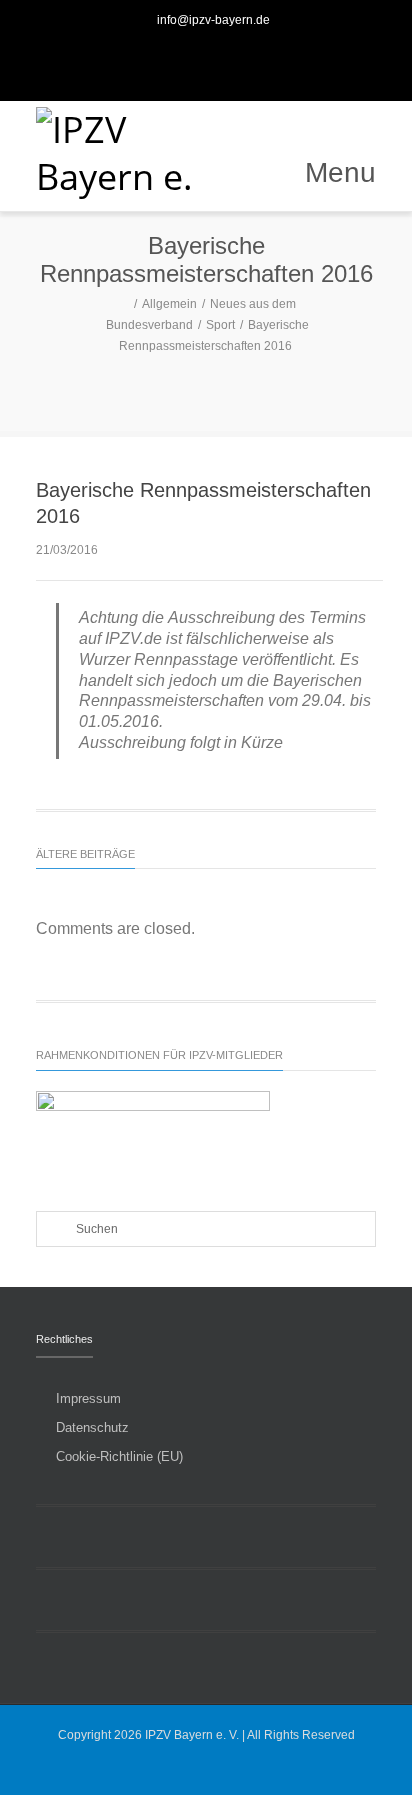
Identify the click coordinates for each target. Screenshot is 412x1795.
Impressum (88, 1398)
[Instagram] (228, 60)
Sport (220, 325)
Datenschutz (92, 1427)
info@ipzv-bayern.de (213, 20)
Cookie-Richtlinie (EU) (119, 1456)
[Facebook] (184, 60)
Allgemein (169, 304)
